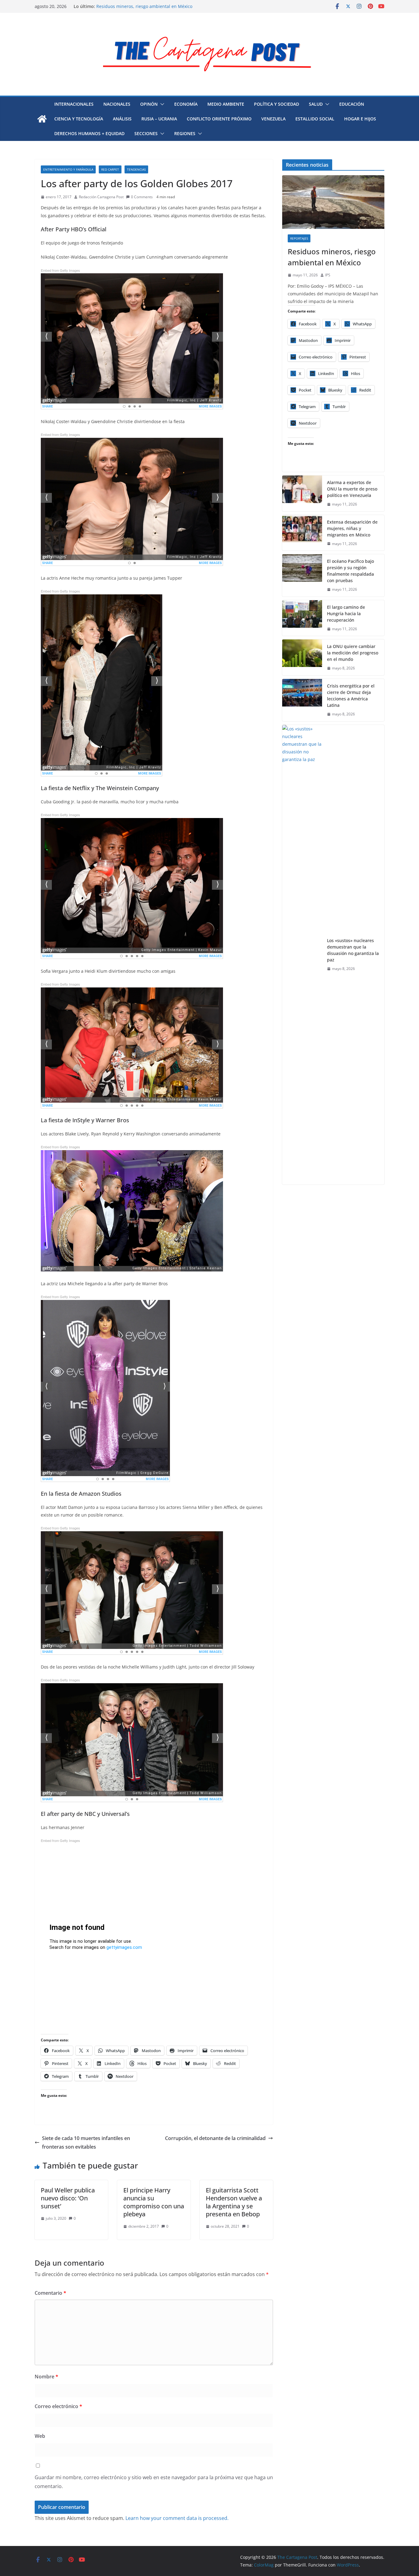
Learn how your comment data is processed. (177, 2518)
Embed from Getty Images (60, 270)
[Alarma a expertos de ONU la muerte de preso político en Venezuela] (302, 493)
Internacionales (74, 104)
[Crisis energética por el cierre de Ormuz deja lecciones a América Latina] (302, 700)
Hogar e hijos (360, 119)
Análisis (122, 119)
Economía (186, 104)
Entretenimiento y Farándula (68, 169)
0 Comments (142, 197)
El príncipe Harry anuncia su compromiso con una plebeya (154, 2202)
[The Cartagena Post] (42, 119)
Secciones (146, 133)
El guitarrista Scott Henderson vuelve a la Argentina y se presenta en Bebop (234, 2202)
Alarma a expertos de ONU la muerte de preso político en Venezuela (352, 489)
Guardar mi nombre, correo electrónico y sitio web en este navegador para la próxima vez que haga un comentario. (154, 2482)
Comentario (50, 2293)
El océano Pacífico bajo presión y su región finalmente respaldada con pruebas (350, 571)
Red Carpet (110, 169)
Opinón (149, 104)
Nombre (46, 2377)
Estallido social (315, 119)
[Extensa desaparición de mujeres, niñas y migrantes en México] (302, 533)
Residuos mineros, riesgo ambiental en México (332, 257)
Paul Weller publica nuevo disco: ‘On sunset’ (68, 2198)
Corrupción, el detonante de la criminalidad (215, 2138)
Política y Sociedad (277, 104)
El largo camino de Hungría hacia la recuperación (147, 6)
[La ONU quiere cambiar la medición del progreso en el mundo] (302, 657)
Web (40, 2436)
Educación (352, 104)
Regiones (185, 133)
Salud (316, 104)
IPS (328, 275)
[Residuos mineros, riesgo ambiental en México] (333, 202)
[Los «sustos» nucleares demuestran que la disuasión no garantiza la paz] (302, 955)
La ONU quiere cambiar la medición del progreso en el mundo (353, 653)
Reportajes (299, 238)
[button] (161, 104)
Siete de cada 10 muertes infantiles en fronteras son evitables (86, 2143)
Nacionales (117, 104)
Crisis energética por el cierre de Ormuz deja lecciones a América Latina (351, 695)
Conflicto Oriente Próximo (219, 119)
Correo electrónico (58, 2406)
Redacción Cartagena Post (101, 197)
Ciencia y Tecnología (79, 119)
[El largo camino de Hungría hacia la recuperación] (302, 618)
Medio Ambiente (226, 104)
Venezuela (273, 119)
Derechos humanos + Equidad (89, 133)
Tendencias (136, 169)
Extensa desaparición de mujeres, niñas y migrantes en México (352, 528)
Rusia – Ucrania (159, 119)
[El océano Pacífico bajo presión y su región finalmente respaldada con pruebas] (302, 575)
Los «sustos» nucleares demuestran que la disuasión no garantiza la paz (353, 950)
